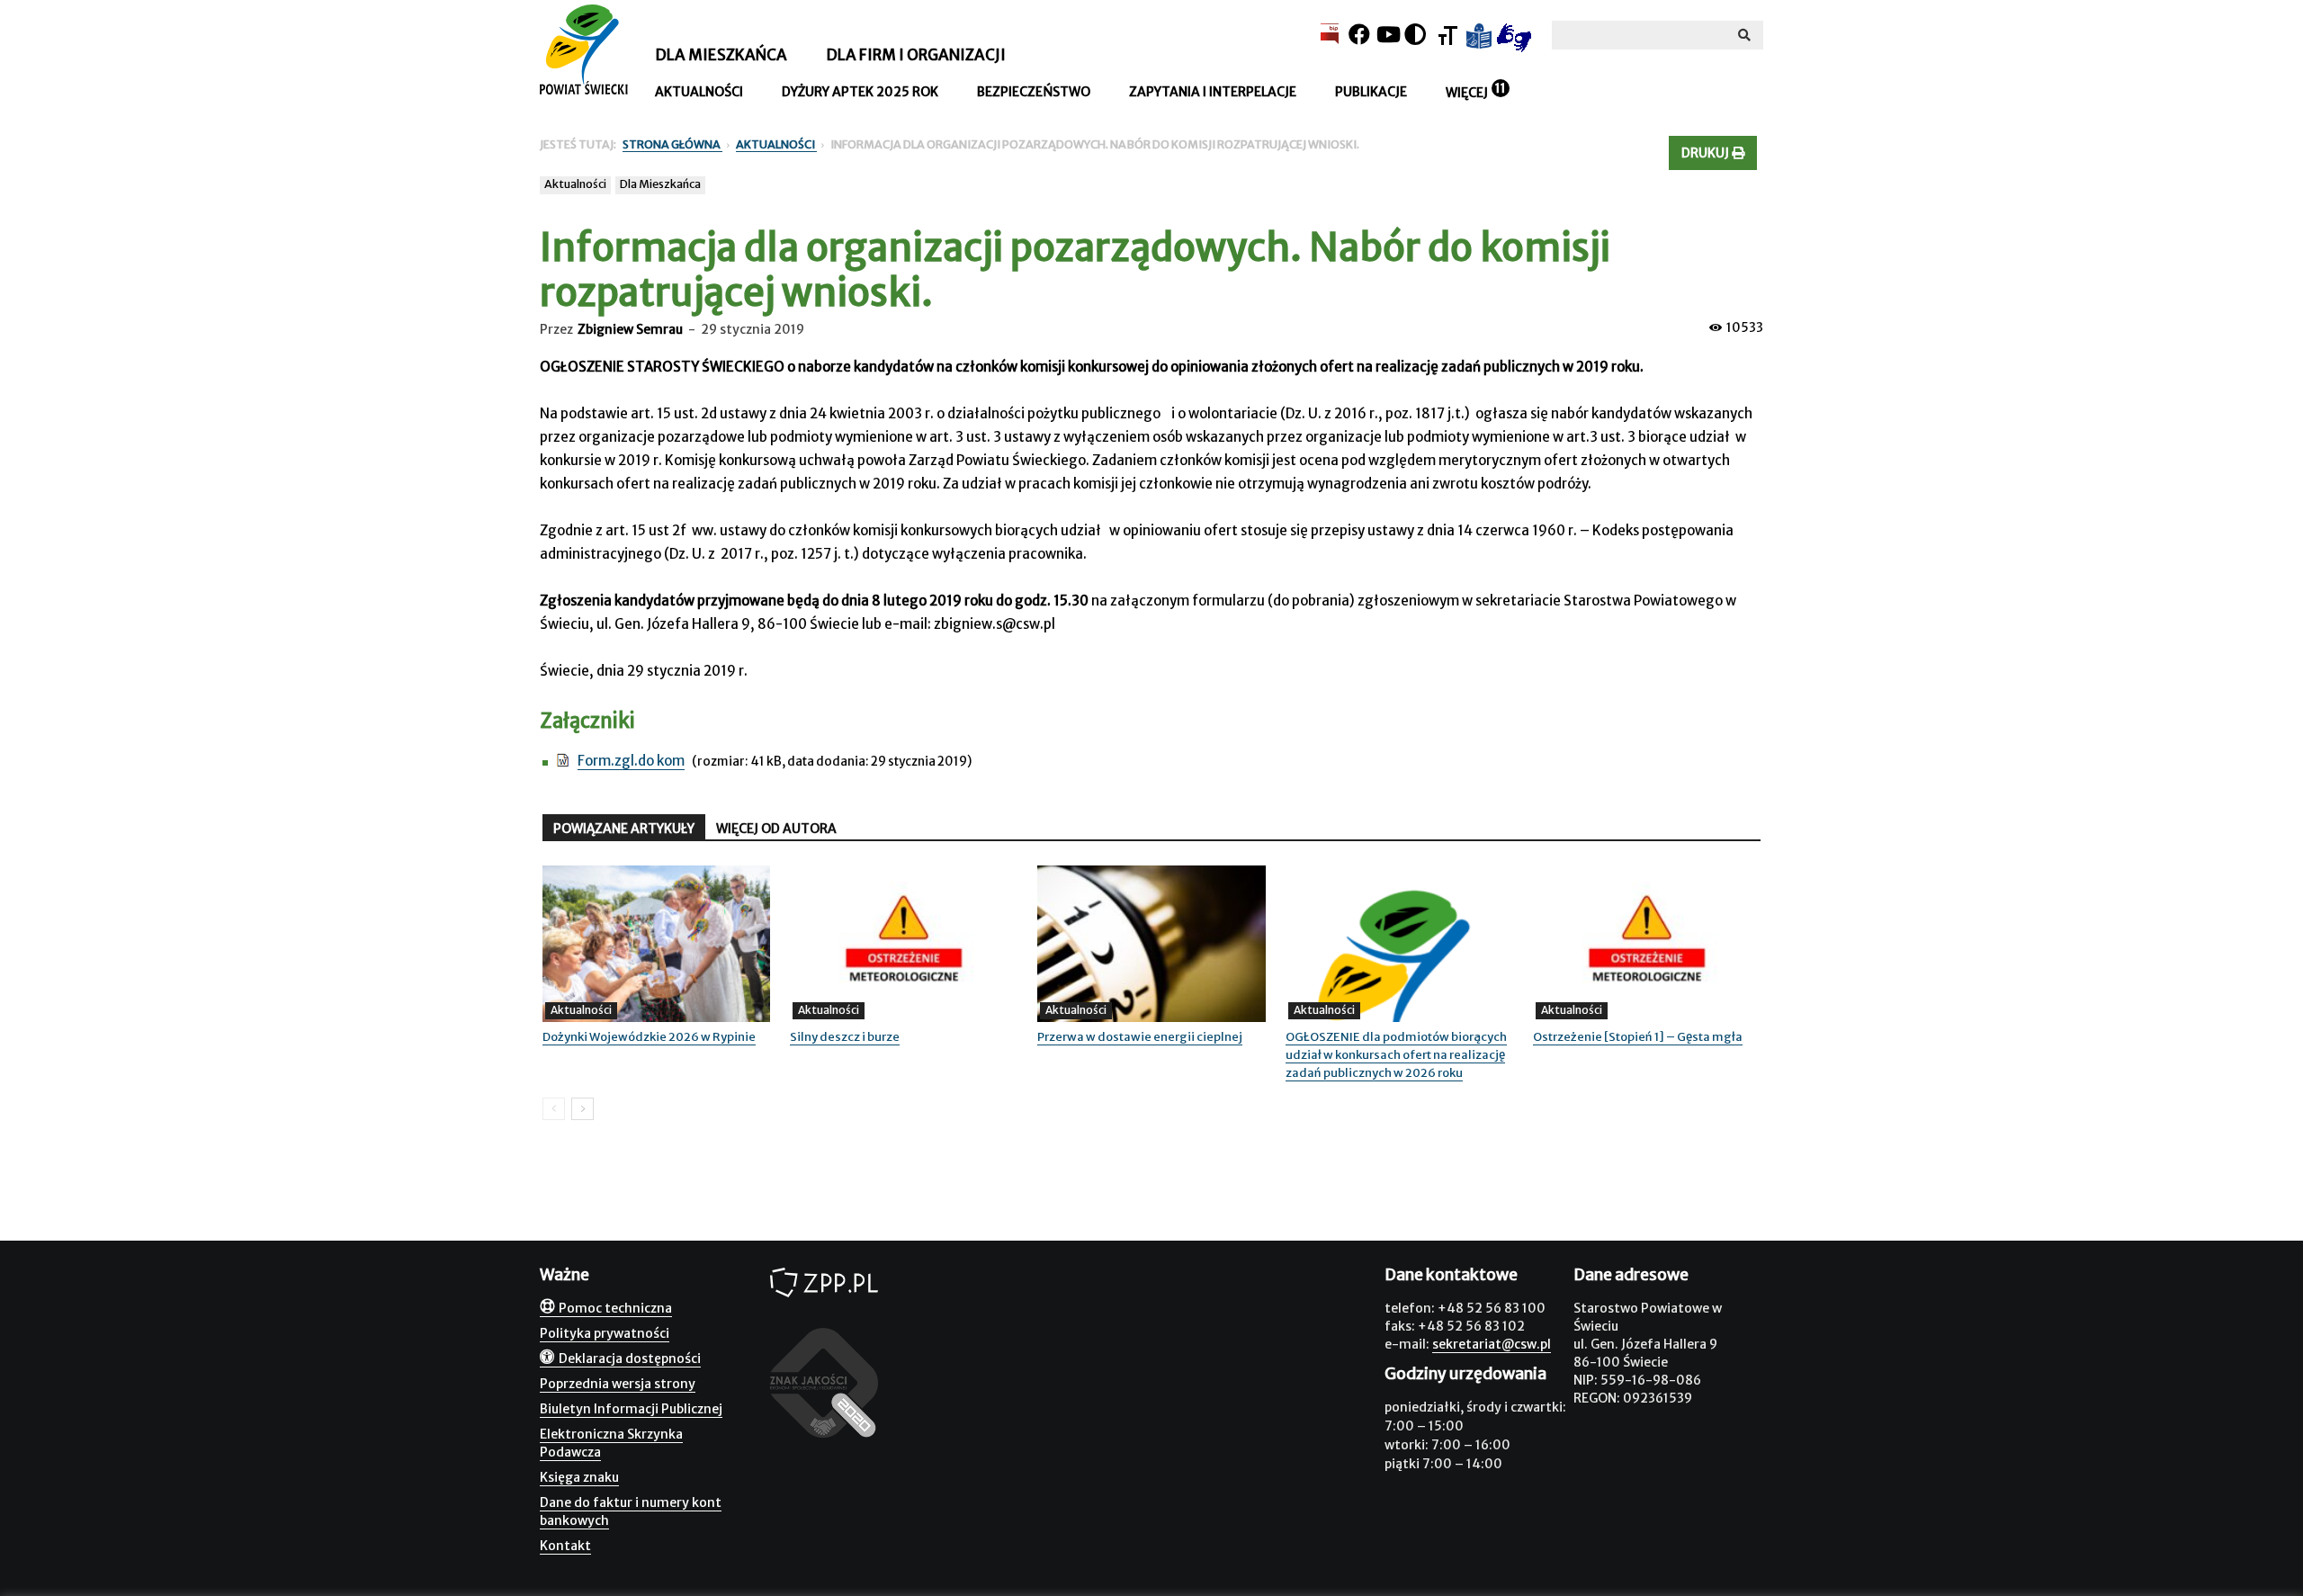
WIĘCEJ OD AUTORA (776, 829)
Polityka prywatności (605, 1333)
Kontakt (565, 1546)
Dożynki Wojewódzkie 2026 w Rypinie (649, 1037)
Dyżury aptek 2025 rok (860, 92)
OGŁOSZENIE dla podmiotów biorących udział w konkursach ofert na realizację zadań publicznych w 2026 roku (1396, 1055)
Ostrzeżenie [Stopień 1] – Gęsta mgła (1638, 1037)
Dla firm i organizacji (916, 55)
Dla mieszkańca (721, 55)
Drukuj (1707, 153)
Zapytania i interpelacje (1213, 92)
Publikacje (1371, 92)
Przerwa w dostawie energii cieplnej (1140, 1037)
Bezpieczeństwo (1034, 92)
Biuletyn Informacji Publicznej (631, 1409)
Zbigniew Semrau (630, 329)
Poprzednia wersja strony (618, 1384)
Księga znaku (579, 1477)
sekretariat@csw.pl (1492, 1344)
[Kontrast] (1415, 35)
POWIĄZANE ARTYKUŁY (624, 829)
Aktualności (699, 92)
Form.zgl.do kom (631, 761)
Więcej (1467, 93)
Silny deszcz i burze (845, 1037)
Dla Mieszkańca (660, 184)
